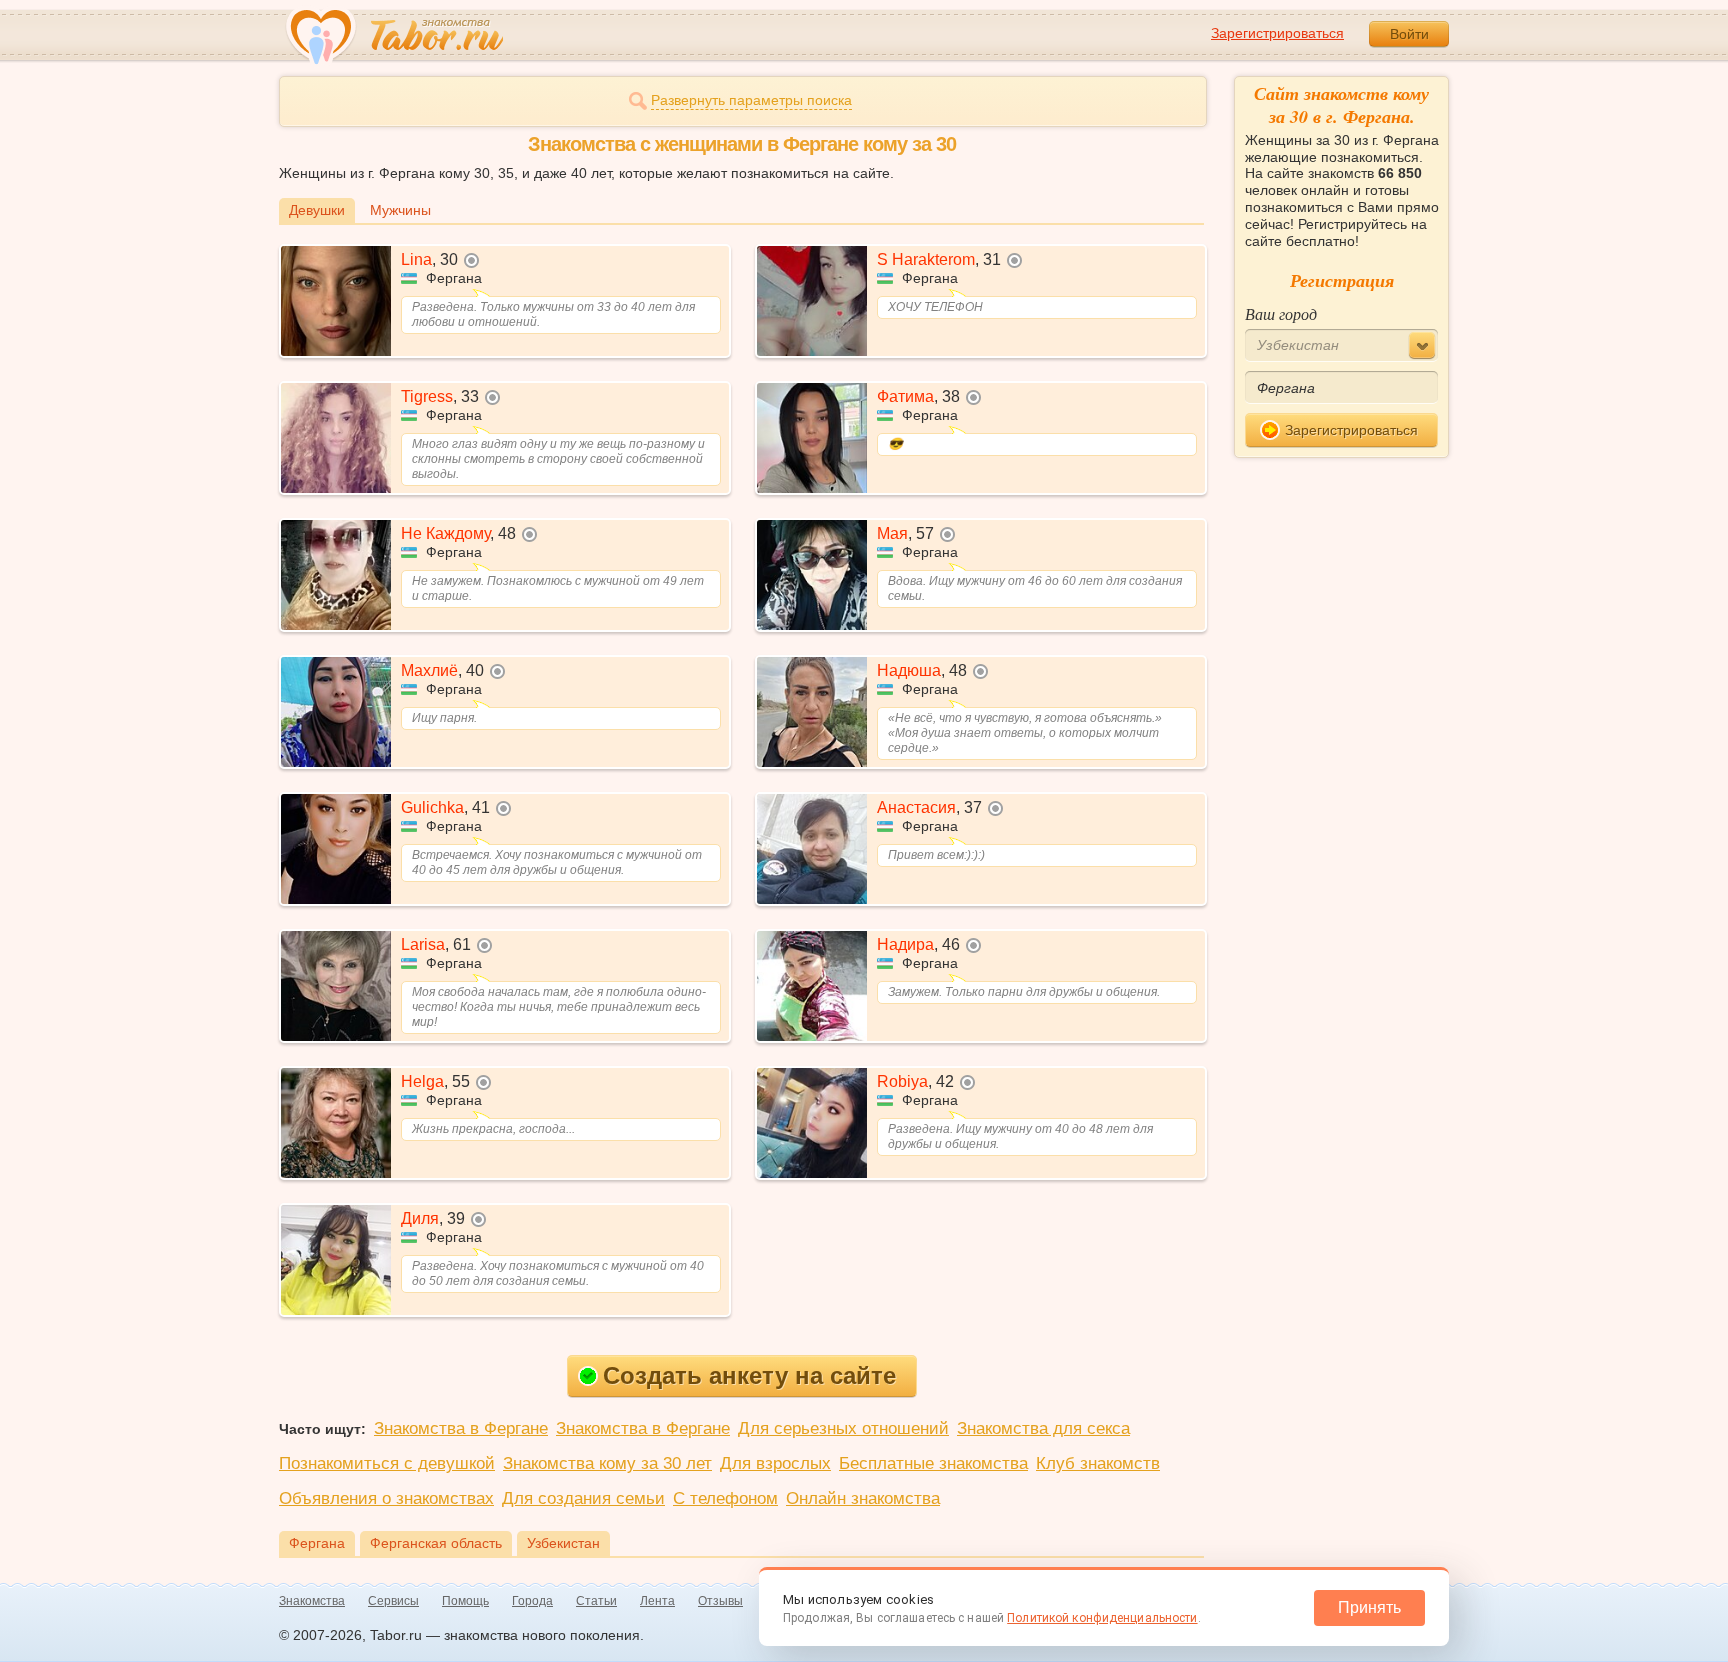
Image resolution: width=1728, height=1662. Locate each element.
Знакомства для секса (1043, 1428)
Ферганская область (436, 1543)
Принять (1369, 1607)
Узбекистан (563, 1543)
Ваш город (1281, 313)
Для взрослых (775, 1463)
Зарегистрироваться (1277, 33)
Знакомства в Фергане (461, 1428)
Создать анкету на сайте (749, 1375)
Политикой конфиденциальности (1102, 1618)
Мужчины (400, 210)
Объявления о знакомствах (386, 1498)
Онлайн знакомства (863, 1498)
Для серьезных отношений (843, 1428)
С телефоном (725, 1498)
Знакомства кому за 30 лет (607, 1463)
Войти (1409, 34)
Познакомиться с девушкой (387, 1463)
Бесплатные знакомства (933, 1463)
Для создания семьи (583, 1498)
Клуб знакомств (1098, 1463)
